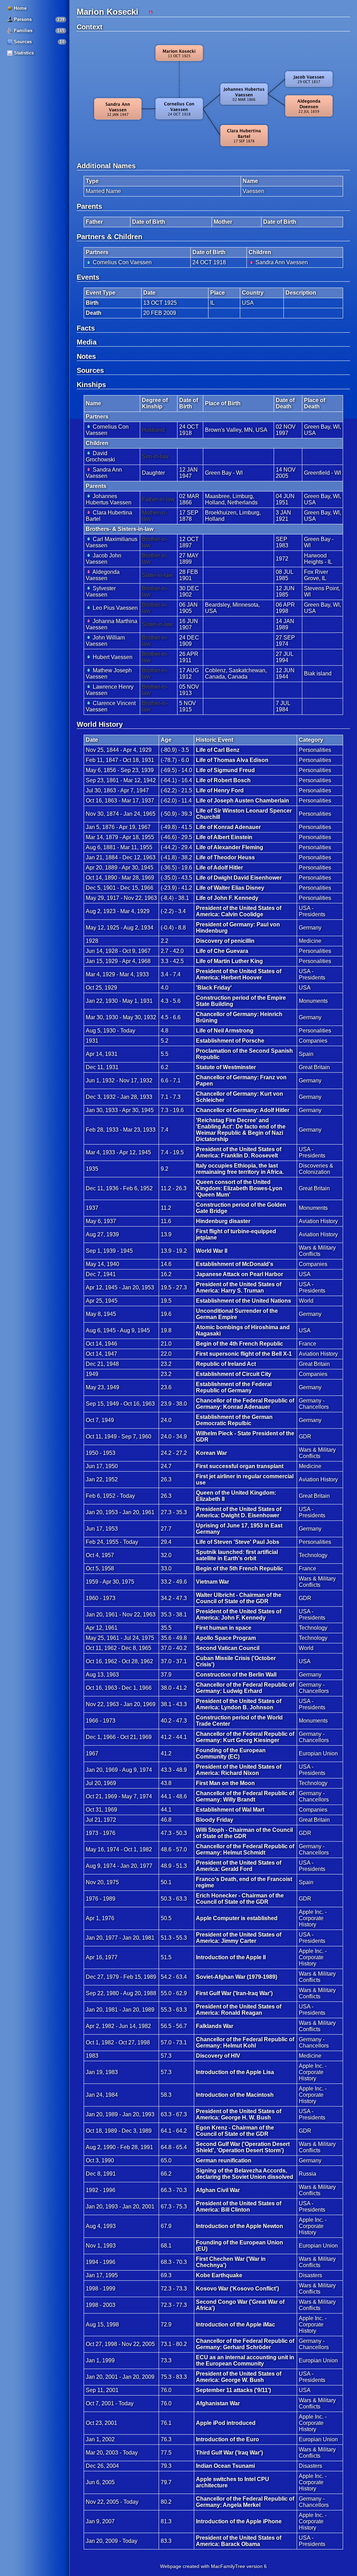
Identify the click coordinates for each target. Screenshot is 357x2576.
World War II (212, 1251)
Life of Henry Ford (220, 790)
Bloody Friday (215, 1820)
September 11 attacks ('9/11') (233, 2390)
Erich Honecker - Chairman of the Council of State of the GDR (240, 1899)
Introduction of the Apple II (231, 1957)
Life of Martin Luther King (229, 961)
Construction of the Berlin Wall (236, 1675)
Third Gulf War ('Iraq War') (229, 2453)
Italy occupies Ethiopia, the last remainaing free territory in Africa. (240, 1169)
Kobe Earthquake (219, 2275)
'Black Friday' (214, 988)
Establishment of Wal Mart (230, 1810)
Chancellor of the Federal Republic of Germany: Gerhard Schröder (245, 2344)
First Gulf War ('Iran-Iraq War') (234, 1993)
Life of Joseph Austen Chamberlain (242, 801)
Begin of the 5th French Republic (240, 1568)
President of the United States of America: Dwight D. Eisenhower (239, 1512)
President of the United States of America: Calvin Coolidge (239, 911)
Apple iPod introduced (226, 2423)
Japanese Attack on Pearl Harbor (240, 1274)
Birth (92, 303)
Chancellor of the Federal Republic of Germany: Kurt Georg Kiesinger (245, 1737)
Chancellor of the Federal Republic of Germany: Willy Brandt (245, 1796)
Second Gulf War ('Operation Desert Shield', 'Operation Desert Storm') (243, 2147)
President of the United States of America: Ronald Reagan (239, 2010)
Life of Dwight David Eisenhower (239, 878)
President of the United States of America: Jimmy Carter (239, 1938)
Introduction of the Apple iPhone (239, 2521)
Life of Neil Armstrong (225, 1031)
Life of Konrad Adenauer (228, 827)
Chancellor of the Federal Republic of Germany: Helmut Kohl (245, 2042)
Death (94, 313)
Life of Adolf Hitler (219, 868)
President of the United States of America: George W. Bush (239, 2377)
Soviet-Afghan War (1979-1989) (237, 1977)
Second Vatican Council (228, 1648)
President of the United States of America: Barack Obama (239, 2541)
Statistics (23, 53)
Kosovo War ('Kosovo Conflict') (237, 2289)
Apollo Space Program (226, 1638)
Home (20, 8)
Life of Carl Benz (218, 750)
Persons (22, 19)
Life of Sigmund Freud (225, 770)
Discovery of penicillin (225, 941)
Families (22, 31)
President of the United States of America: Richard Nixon (239, 1770)
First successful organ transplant (240, 1466)
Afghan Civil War (218, 2190)
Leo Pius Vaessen (115, 608)
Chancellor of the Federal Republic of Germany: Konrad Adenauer (245, 1404)
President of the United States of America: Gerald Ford (239, 1866)
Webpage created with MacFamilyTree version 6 (213, 2566)
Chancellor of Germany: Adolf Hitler (243, 1110)
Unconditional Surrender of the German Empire (237, 1314)
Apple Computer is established (237, 1918)
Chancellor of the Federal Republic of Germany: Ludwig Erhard (245, 1688)
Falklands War (215, 2026)
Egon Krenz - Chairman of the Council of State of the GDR (235, 2131)
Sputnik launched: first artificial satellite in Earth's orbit (237, 1555)
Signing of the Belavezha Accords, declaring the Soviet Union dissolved (245, 2174)
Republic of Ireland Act (226, 1364)
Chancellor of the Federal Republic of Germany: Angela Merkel (245, 2502)
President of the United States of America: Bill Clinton (239, 2207)
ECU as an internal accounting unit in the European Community (245, 2360)
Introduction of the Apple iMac (236, 2325)
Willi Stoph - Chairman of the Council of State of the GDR (244, 1833)
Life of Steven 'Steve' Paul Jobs (238, 1542)
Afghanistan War (218, 2403)
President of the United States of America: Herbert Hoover (239, 974)
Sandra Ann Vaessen (281, 262)
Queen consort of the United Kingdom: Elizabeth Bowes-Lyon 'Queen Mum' (239, 1188)
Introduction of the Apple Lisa (235, 2072)
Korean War (211, 1453)
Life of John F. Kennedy (227, 898)
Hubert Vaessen (112, 657)
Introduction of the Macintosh (235, 2095)
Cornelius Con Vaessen (121, 262)
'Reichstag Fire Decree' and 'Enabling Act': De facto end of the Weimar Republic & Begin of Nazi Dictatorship (241, 1130)
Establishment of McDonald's (235, 1264)
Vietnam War (212, 1582)
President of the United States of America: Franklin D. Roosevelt (239, 1152)
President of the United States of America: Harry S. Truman (239, 1287)
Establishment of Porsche (230, 1041)
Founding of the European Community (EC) (231, 1753)
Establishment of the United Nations (244, 1301)
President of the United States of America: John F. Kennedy (239, 1615)
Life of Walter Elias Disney (230, 888)
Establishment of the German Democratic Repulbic (234, 1420)
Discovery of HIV (218, 2056)
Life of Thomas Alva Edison (232, 760)
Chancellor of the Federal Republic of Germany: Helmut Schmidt (245, 1849)
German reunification (224, 2160)
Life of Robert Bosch (223, 780)
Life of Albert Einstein (224, 837)
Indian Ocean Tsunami (225, 2466)
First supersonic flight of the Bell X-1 (244, 1354)
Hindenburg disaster (223, 1221)
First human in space (224, 1628)
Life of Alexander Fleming (230, 847)
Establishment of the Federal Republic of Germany (234, 1387)
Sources (22, 42)
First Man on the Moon (225, 1783)
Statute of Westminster (226, 1067)
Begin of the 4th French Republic (240, 1344)
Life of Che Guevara (222, 951)
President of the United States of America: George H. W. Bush (239, 2114)
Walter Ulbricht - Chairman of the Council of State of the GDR (239, 1598)
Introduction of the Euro (227, 2439)
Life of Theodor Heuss (225, 857)
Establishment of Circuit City (234, 1374)
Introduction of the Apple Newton (240, 2226)
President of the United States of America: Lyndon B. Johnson (239, 1704)
